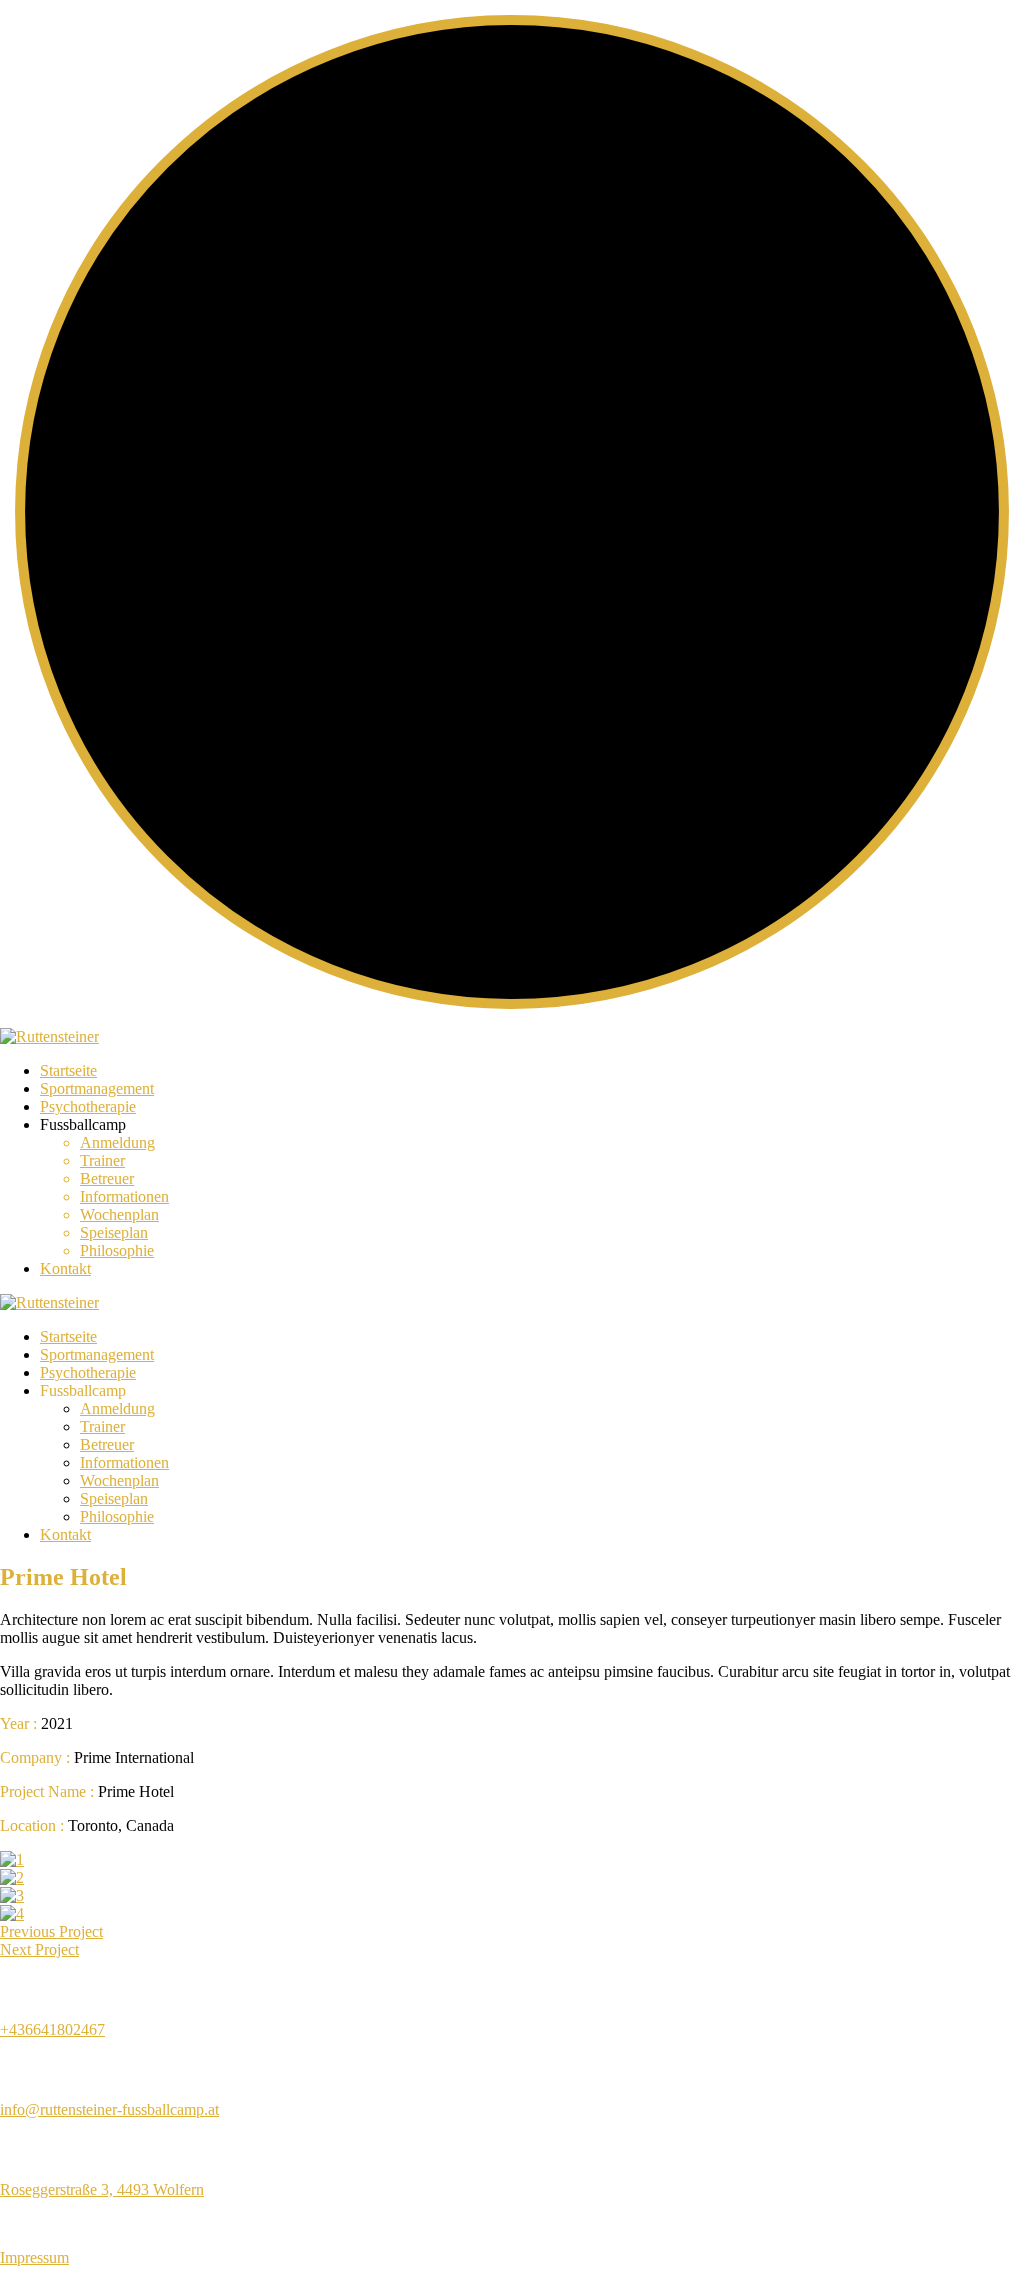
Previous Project (51, 1931)
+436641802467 (52, 2029)
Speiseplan (114, 1232)
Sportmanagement (97, 1088)
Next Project (39, 1949)
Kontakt (65, 1268)
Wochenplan (119, 1214)
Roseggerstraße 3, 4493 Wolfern (102, 2189)
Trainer (102, 1160)
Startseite (68, 1070)
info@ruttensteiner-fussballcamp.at (109, 2109)
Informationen (124, 1196)
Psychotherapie (88, 1106)
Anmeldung (117, 1142)
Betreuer (107, 1178)
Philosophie (117, 1250)
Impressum (34, 2257)
